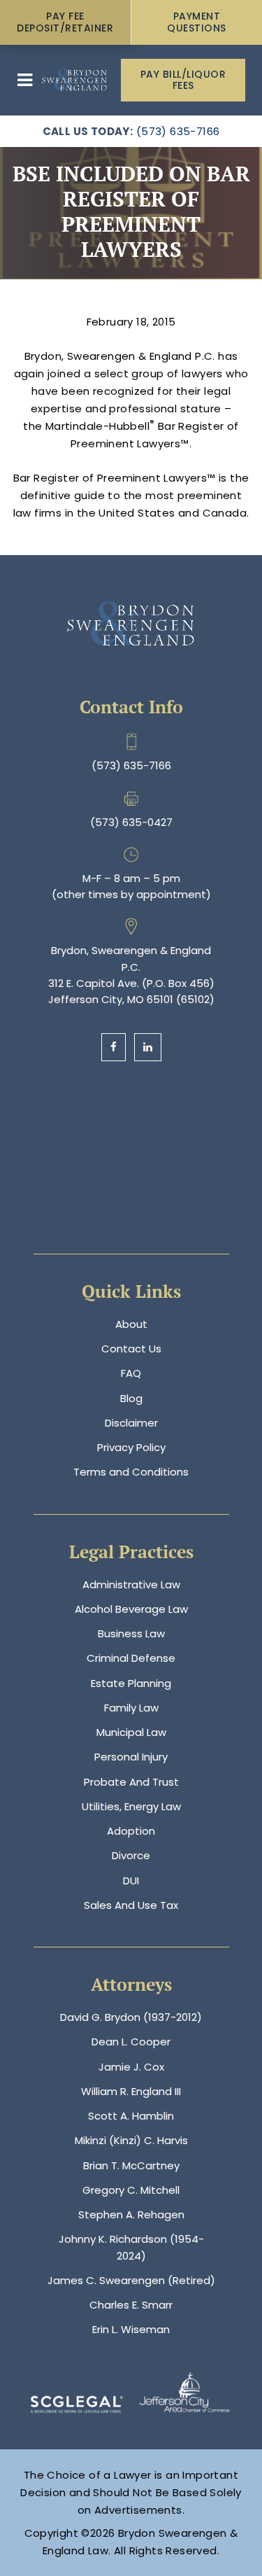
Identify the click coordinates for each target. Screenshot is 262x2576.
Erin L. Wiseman (131, 2329)
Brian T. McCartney (131, 2165)
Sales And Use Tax (131, 1905)
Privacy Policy (131, 1447)
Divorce (131, 1855)
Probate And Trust (131, 1782)
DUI (131, 1881)
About (131, 1324)
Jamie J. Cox (131, 2067)
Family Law (131, 1708)
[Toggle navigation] (25, 80)
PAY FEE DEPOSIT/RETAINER (65, 22)
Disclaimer (131, 1423)
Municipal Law (131, 1732)
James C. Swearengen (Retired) (131, 2280)
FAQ (131, 1373)
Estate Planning (131, 1683)
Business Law (131, 1633)
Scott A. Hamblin (131, 2116)
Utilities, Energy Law (131, 1806)
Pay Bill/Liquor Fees (183, 80)
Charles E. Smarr (131, 2305)
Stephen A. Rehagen (131, 2214)
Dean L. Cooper (131, 2042)
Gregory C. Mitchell (131, 2190)
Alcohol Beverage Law (131, 1609)
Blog (131, 1398)
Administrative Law (131, 1584)
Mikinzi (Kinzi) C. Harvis (131, 2140)
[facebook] (114, 1047)
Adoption (131, 1831)
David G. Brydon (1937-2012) (131, 2017)
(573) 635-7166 (178, 131)
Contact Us (131, 1349)
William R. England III (131, 2091)
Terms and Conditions (131, 1472)
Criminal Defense (131, 1658)
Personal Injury (131, 1757)
